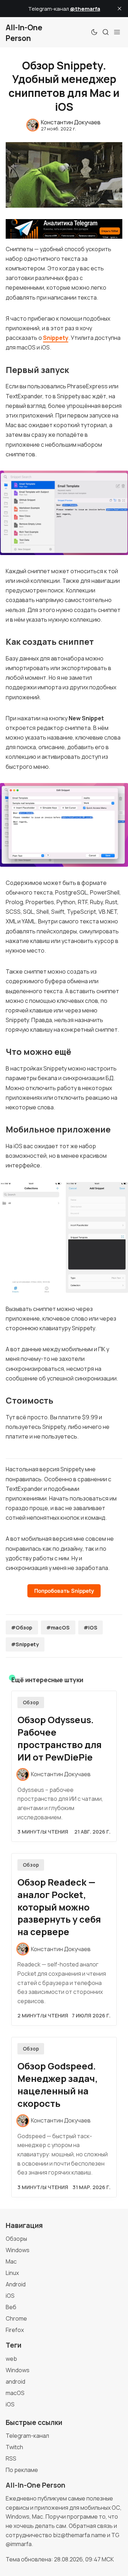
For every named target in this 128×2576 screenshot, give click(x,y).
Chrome (16, 2318)
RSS (11, 2458)
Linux (12, 2273)
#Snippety (25, 1644)
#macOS (58, 1628)
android (15, 2381)
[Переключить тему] (94, 32)
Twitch (14, 2447)
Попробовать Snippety (64, 1591)
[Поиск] (106, 32)
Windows (18, 2250)
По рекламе (22, 2470)
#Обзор (22, 1628)
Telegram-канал (27, 2436)
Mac (11, 2261)
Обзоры (16, 2239)
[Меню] (117, 32)
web (11, 2359)
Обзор (31, 1702)
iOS (10, 2296)
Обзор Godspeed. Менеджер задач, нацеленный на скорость (58, 2085)
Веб (11, 2307)
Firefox (15, 2330)
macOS (15, 2393)
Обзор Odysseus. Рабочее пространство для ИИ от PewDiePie (60, 1738)
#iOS (90, 1628)
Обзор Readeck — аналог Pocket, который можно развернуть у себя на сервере (59, 1907)
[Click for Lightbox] (64, 513)
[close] (119, 9)
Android (16, 2284)
